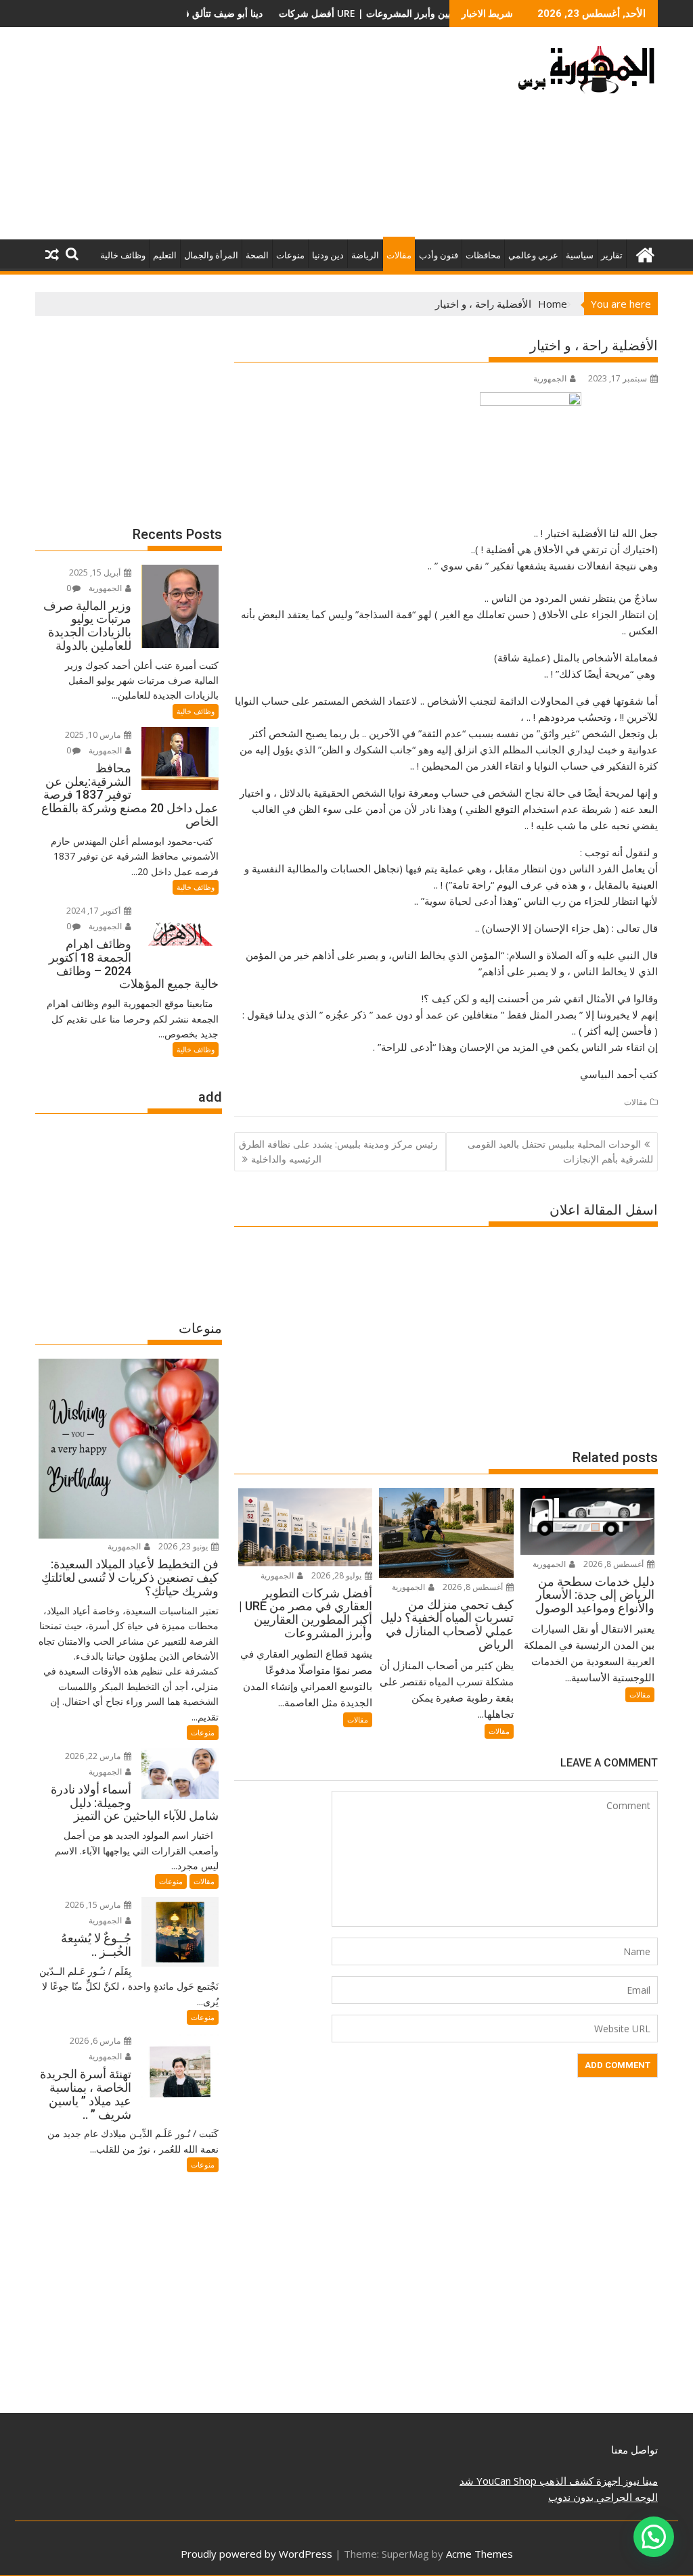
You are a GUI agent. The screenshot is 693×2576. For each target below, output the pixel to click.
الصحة (257, 255)
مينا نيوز (639, 2481)
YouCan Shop (505, 2481)
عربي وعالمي (533, 255)
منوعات (290, 255)
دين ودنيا (328, 255)
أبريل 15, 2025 (96, 572)
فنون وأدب (439, 255)
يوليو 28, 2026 (337, 1575)
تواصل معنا (634, 2450)
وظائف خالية (123, 255)
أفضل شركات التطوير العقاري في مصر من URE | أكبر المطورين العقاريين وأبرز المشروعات (286, 13)
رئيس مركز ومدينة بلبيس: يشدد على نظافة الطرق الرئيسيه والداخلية (338, 1151)
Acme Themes (479, 2554)
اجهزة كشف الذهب (579, 2481)
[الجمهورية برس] (645, 253)
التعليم (165, 255)
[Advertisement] (247, 139)
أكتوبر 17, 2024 (94, 911)
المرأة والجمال (211, 255)
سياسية (580, 255)
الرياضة (365, 255)
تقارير (612, 255)
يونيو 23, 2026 (184, 1546)
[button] (654, 2537)
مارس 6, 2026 (96, 2041)
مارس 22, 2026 (94, 1756)
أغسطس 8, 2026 (614, 1564)
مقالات (399, 255)
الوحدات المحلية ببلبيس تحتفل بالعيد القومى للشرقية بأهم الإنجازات (560, 1151)
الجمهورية (550, 378)
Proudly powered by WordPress (256, 2554)
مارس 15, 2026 (94, 1905)
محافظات (483, 255)
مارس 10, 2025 (94, 735)
